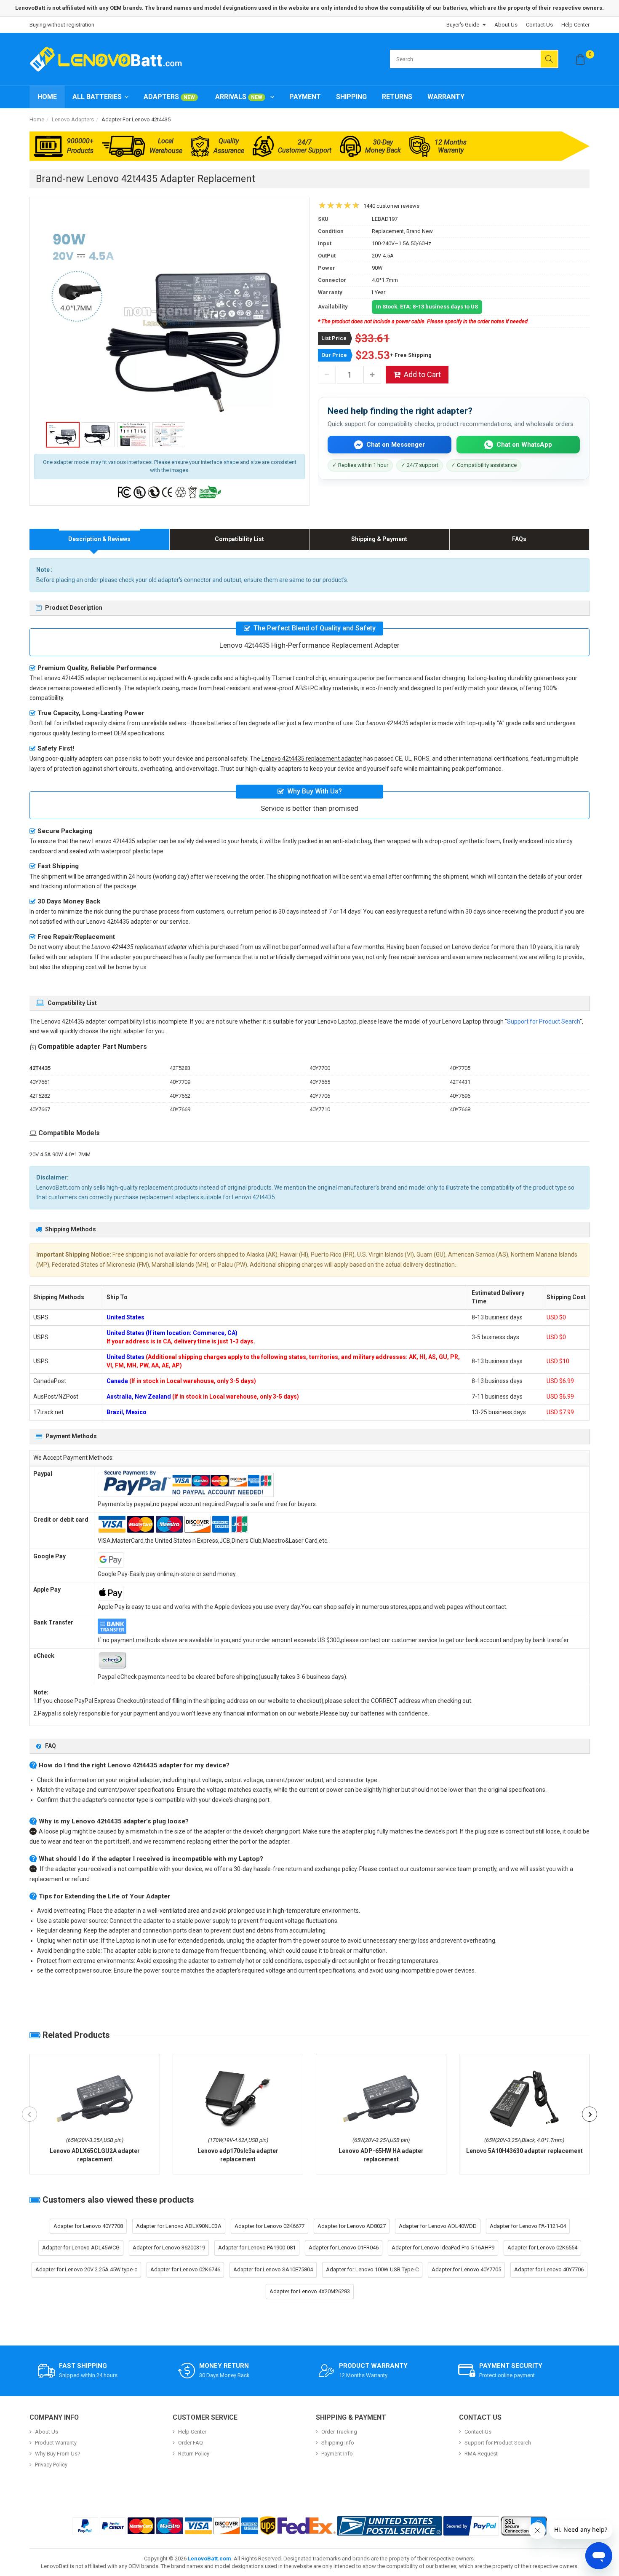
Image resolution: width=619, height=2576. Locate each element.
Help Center (575, 25)
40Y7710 (320, 1109)
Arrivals (239, 97)
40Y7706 (320, 1096)
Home (47, 97)
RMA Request (481, 2454)
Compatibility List (239, 539)
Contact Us (539, 25)
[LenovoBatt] (109, 59)
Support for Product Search (543, 1021)
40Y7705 (460, 1068)
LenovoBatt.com (209, 2559)
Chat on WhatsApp (524, 445)
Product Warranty (56, 2443)
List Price (334, 338)
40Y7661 (40, 1082)
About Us (506, 25)
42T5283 (180, 1068)
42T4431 (460, 1082)
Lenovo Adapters (73, 119)
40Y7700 (320, 1068)
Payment (305, 97)
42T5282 (40, 1096)
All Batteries (97, 97)
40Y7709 (180, 1082)
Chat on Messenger (396, 445)
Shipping (351, 97)
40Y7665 (320, 1082)
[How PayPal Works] (471, 2526)
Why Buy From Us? (58, 2454)
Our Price (334, 355)
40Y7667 (40, 1109)
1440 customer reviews (391, 206)
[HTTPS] (524, 2526)
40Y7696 (460, 1096)
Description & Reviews (99, 539)
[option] (169, 316)
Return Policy (194, 2454)
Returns (397, 97)
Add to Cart (422, 374)
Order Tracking (339, 2432)
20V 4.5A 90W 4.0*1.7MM (60, 1154)
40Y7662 (180, 1096)
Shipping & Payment (379, 539)
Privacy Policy (51, 2465)
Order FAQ (191, 2443)
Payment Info (337, 2454)
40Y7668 (460, 1109)
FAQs (519, 539)
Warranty (446, 97)
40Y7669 (180, 1109)
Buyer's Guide (463, 25)
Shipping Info (338, 2443)
